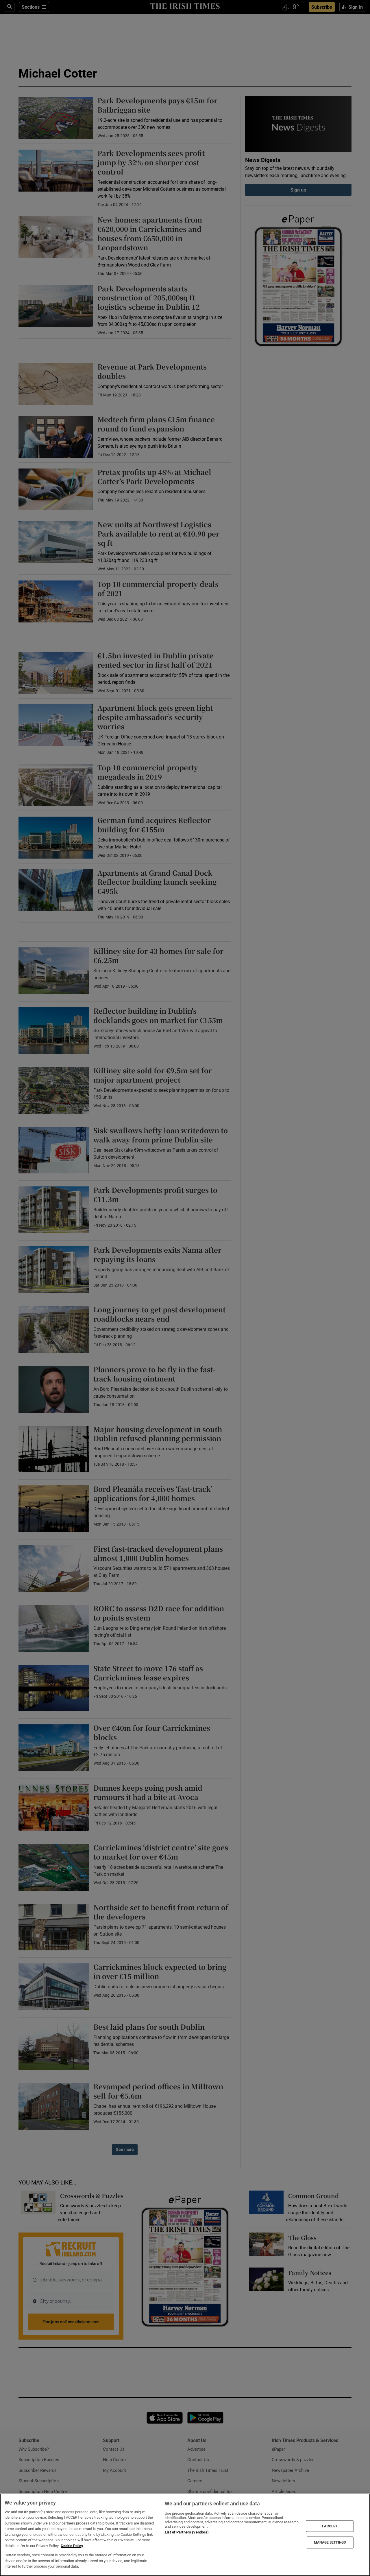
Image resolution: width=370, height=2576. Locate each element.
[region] (185, 2535)
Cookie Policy (72, 2546)
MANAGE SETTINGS (330, 2542)
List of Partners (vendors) (187, 2532)
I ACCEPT (330, 2526)
